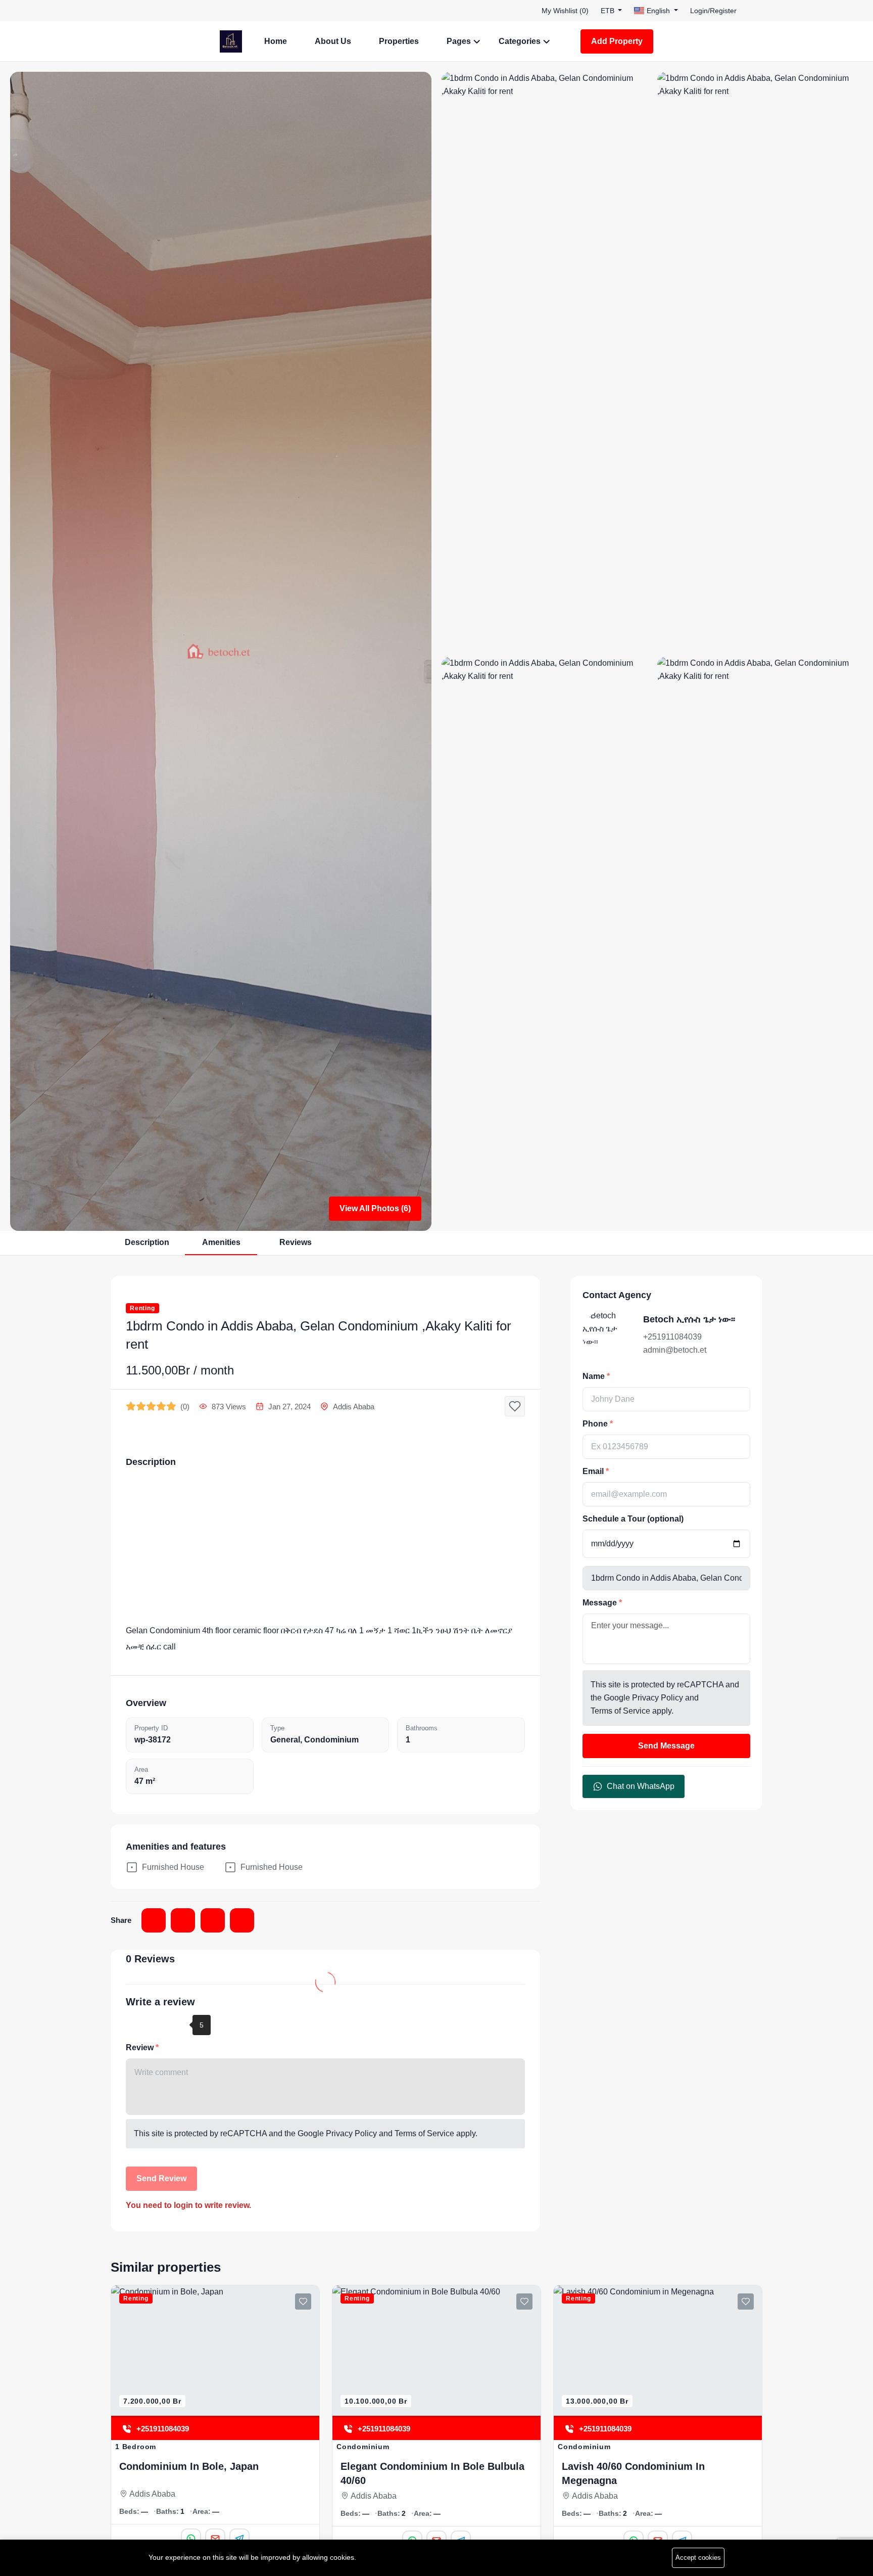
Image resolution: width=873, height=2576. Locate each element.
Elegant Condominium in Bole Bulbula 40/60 (213, 2473)
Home (276, 41)
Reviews (296, 1242)
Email (594, 1471)
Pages (459, 41)
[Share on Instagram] (183, 1920)
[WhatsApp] (635, 2525)
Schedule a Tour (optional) (633, 1519)
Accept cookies (698, 2558)
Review (141, 2048)
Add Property (617, 41)
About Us (333, 41)
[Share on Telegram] (213, 1920)
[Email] (659, 2525)
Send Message (666, 1746)
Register (723, 11)
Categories (520, 41)
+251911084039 (672, 1337)
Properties (399, 41)
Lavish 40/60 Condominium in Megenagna (414, 2473)
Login (699, 11)
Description (147, 1242)
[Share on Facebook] (154, 1920)
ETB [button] (609, 11)
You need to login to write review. (188, 2205)
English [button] (658, 11)
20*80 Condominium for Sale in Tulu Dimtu (651, 2473)
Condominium (331, 1740)
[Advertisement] (325, 1547)
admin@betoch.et (675, 1350)
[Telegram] (684, 2525)
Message (601, 1603)
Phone (596, 1424)
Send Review (161, 2178)
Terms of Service (424, 2133)
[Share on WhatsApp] (242, 1920)
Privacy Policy (351, 2133)
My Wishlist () (565, 11)
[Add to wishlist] (515, 1406)
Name (595, 1376)
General (285, 1740)
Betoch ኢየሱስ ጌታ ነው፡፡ (689, 1319)
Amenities (221, 1242)
